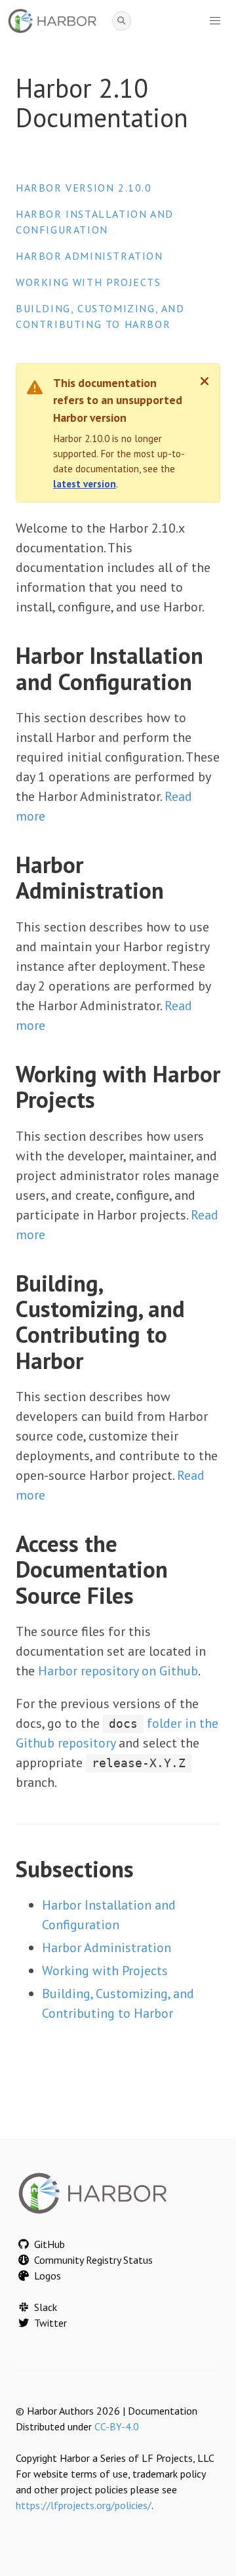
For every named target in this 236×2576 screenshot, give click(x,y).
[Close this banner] (205, 381)
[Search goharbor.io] (122, 21)
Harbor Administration (89, 256)
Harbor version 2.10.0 (84, 188)
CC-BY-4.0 (117, 2426)
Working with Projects (88, 282)
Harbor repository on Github (118, 1671)
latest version (85, 484)
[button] (215, 21)
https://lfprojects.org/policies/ (84, 2505)
